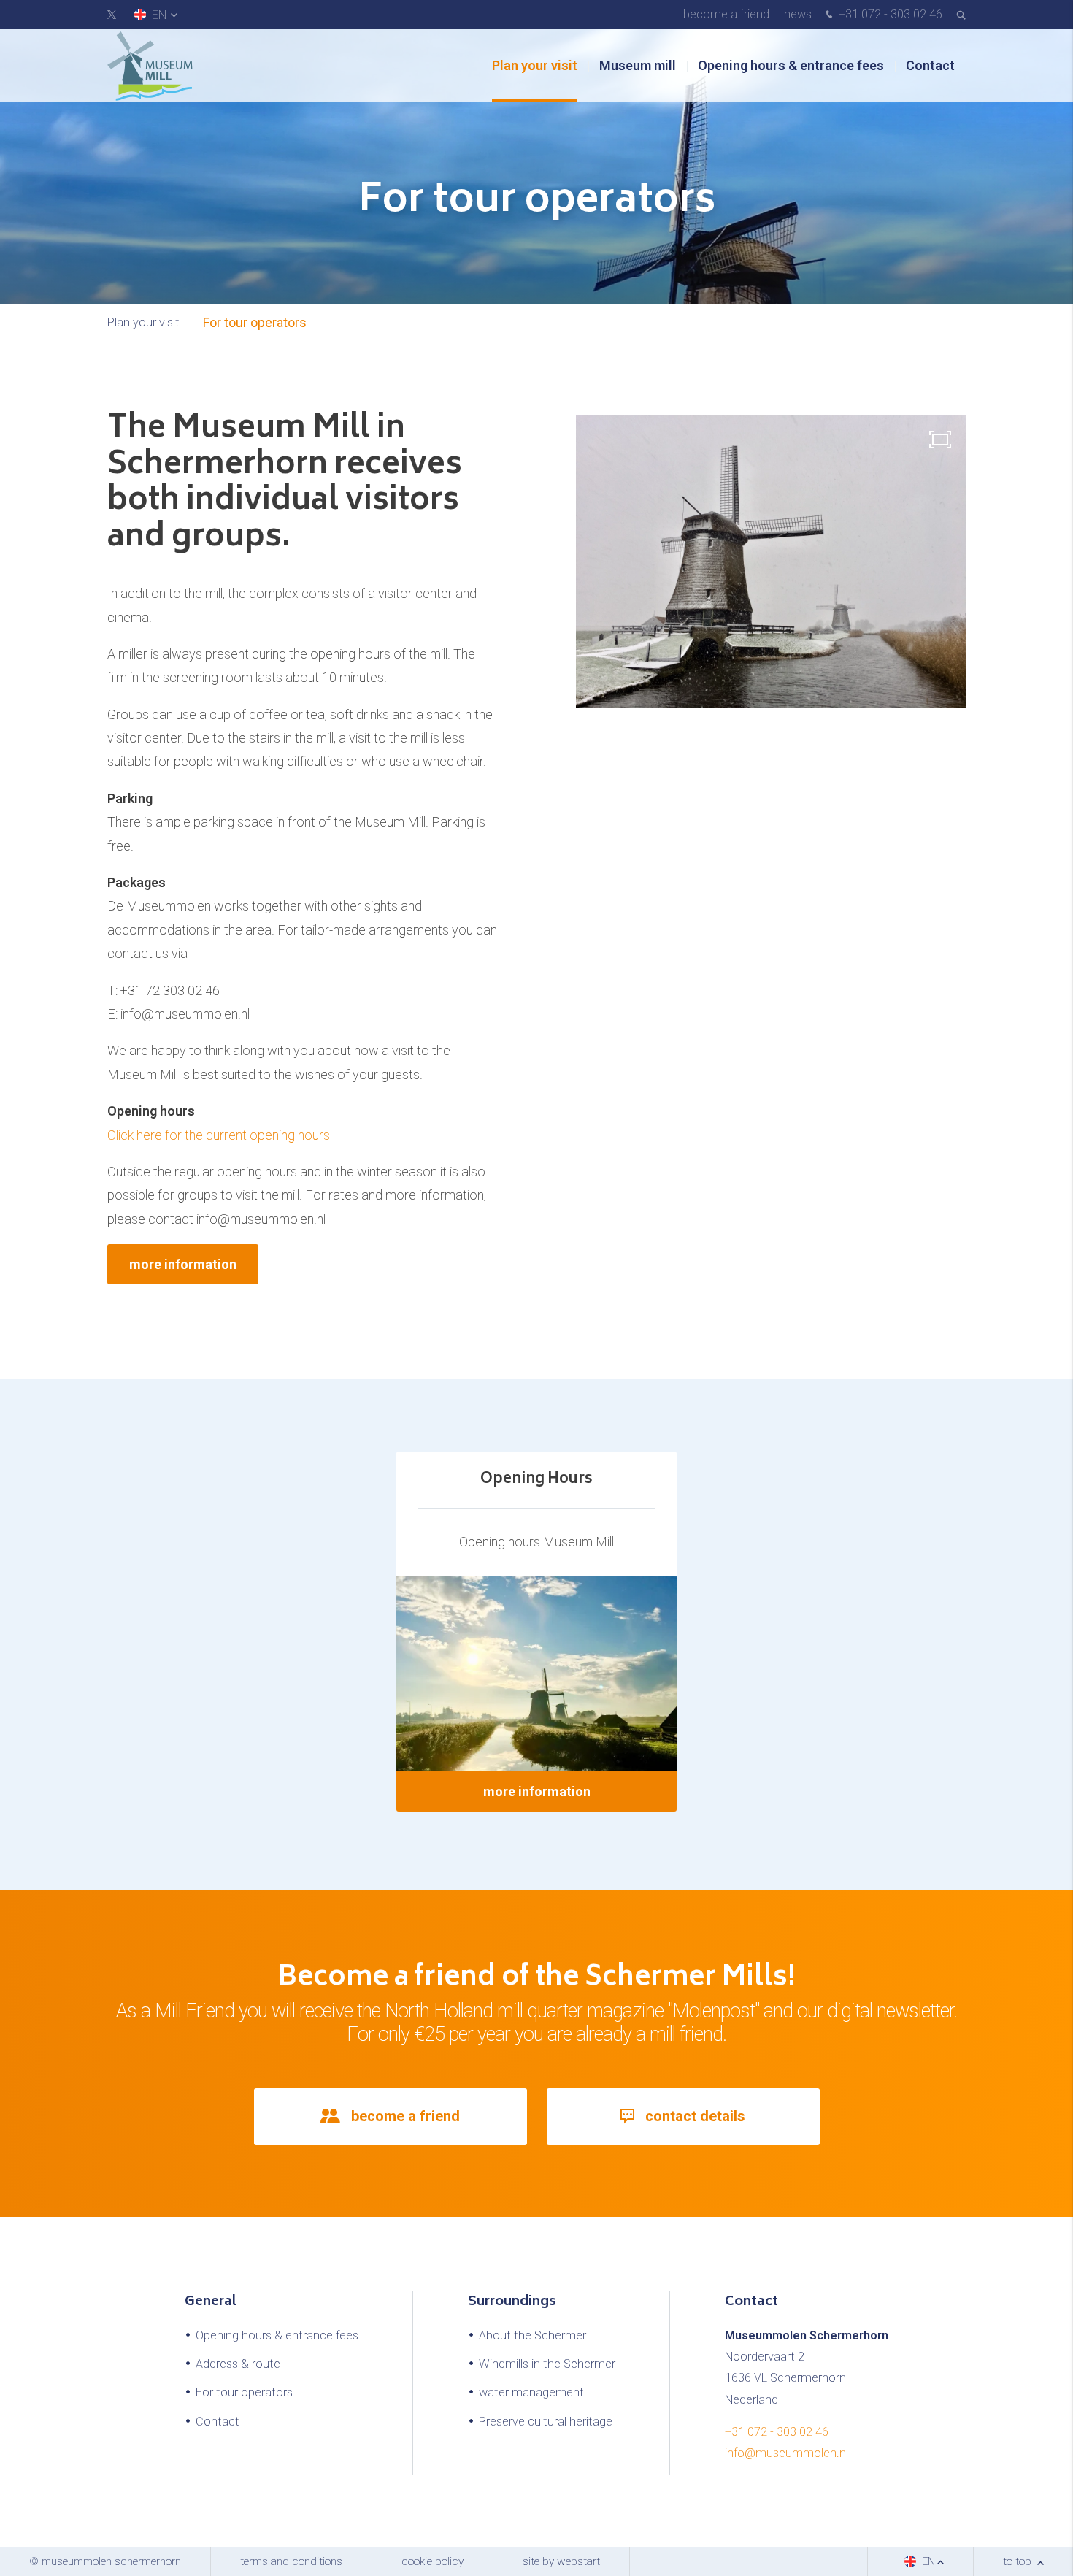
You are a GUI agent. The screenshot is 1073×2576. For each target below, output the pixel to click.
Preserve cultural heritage (546, 2422)
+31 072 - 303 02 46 (889, 14)
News (798, 14)
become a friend (726, 14)
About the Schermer (532, 2335)
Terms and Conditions (291, 2561)
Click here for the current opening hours (219, 1135)
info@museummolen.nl (787, 2453)
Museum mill (638, 65)
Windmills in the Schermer (547, 2364)
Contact (930, 65)
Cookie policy (432, 2561)
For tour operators (255, 322)
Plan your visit (535, 65)
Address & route (238, 2364)
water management (531, 2392)
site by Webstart (561, 2561)
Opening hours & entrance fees (791, 65)
